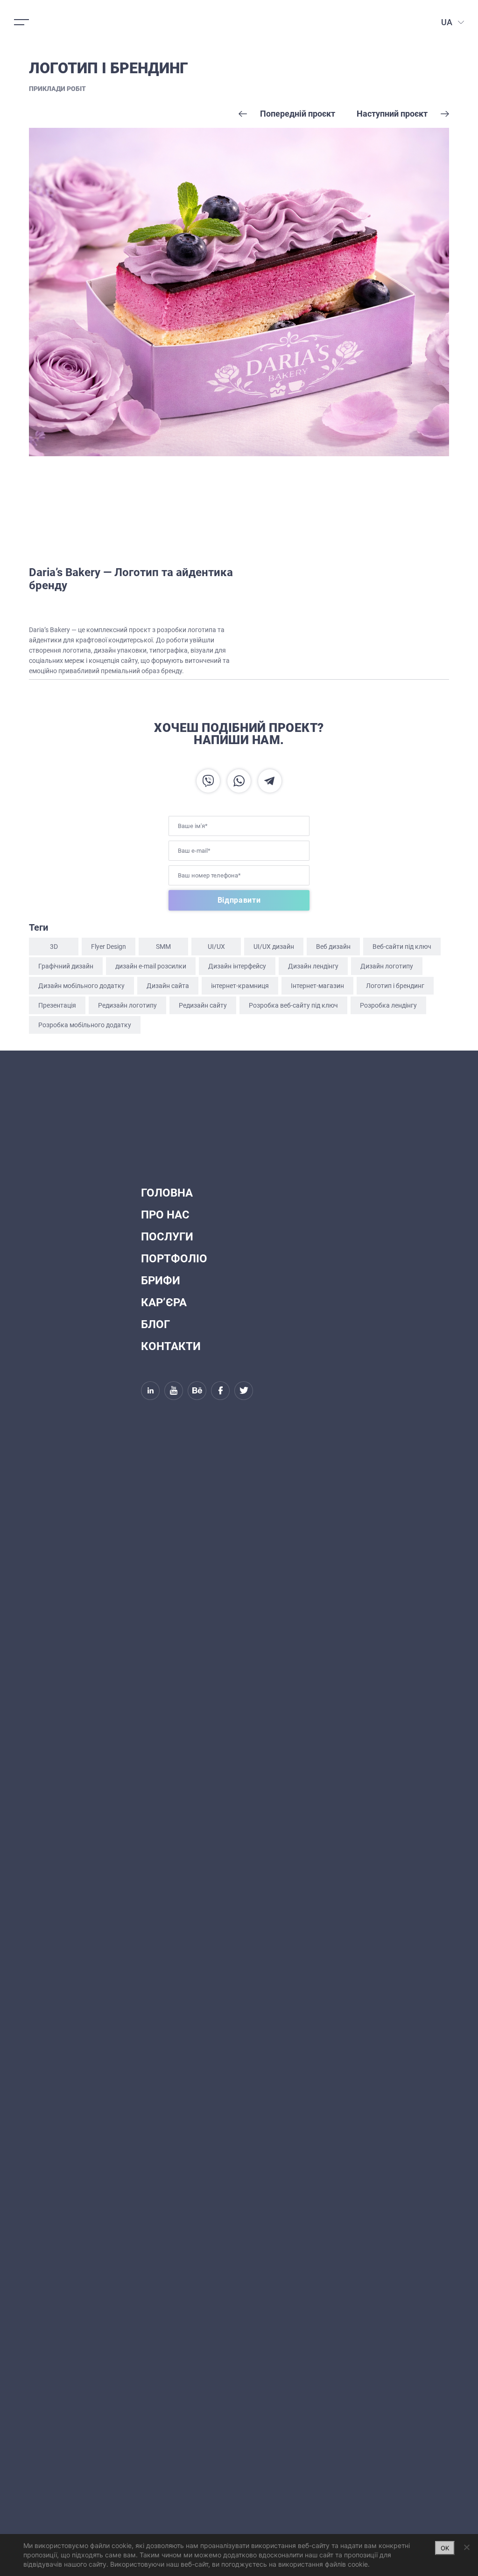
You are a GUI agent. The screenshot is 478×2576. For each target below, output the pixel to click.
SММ (163, 947)
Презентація (57, 1005)
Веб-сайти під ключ (402, 947)
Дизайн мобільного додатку (81, 986)
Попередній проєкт (298, 114)
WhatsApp (239, 781)
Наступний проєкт (392, 114)
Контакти (171, 1346)
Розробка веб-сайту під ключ (293, 1005)
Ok (445, 2548)
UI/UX (216, 947)
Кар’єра (164, 1302)
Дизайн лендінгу (313, 966)
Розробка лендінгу (388, 1005)
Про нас (165, 1215)
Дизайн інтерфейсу (237, 966)
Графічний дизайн (66, 966)
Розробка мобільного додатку (85, 1025)
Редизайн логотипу (127, 1005)
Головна (167, 1193)
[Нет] (466, 2547)
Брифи (161, 1281)
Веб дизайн (333, 947)
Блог (155, 1324)
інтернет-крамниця (240, 986)
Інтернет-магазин (317, 986)
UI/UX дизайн (274, 947)
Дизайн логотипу (387, 966)
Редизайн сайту (203, 1005)
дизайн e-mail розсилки (151, 966)
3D (54, 947)
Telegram (270, 781)
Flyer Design (109, 947)
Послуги (167, 1237)
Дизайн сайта (168, 986)
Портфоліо (174, 1259)
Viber (208, 781)
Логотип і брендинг (395, 986)
